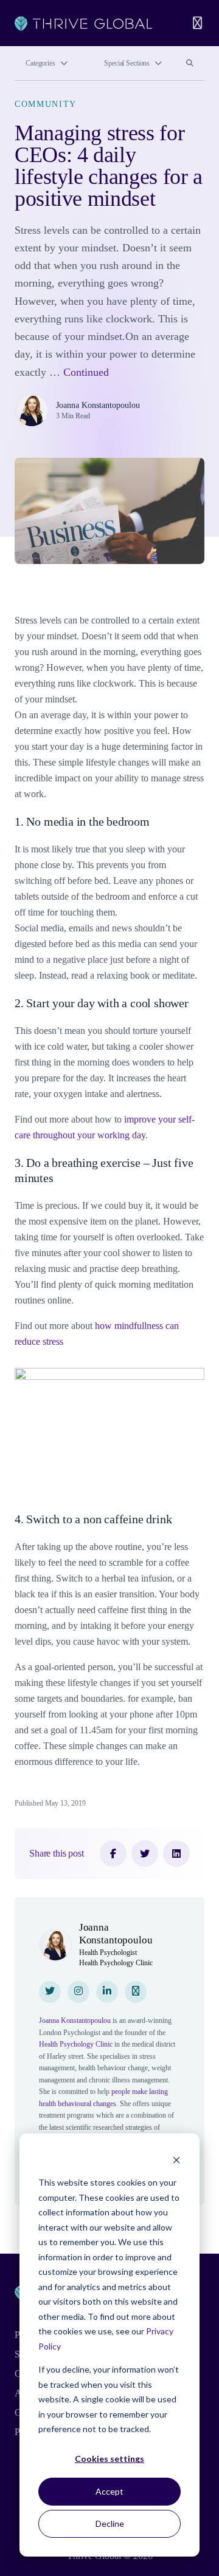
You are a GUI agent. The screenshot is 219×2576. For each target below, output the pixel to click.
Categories (40, 63)
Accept (109, 2491)
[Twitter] (145, 1854)
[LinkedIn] (176, 1854)
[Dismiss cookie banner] (176, 2160)
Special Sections (127, 63)
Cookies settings (109, 2459)
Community (46, 104)
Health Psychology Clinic (76, 2044)
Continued (86, 372)
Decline (110, 2523)
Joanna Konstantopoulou (98, 405)
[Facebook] (113, 1854)
